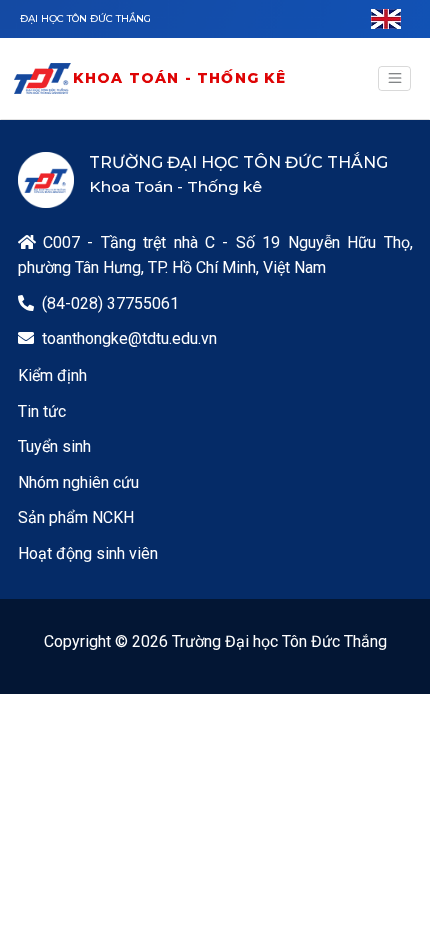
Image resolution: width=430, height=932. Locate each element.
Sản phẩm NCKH (76, 517)
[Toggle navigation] (394, 79)
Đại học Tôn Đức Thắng (85, 18)
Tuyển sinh (54, 446)
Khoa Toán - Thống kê (180, 78)
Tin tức (42, 411)
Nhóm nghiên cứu (78, 482)
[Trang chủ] (42, 78)
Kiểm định (52, 375)
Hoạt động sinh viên (88, 553)
